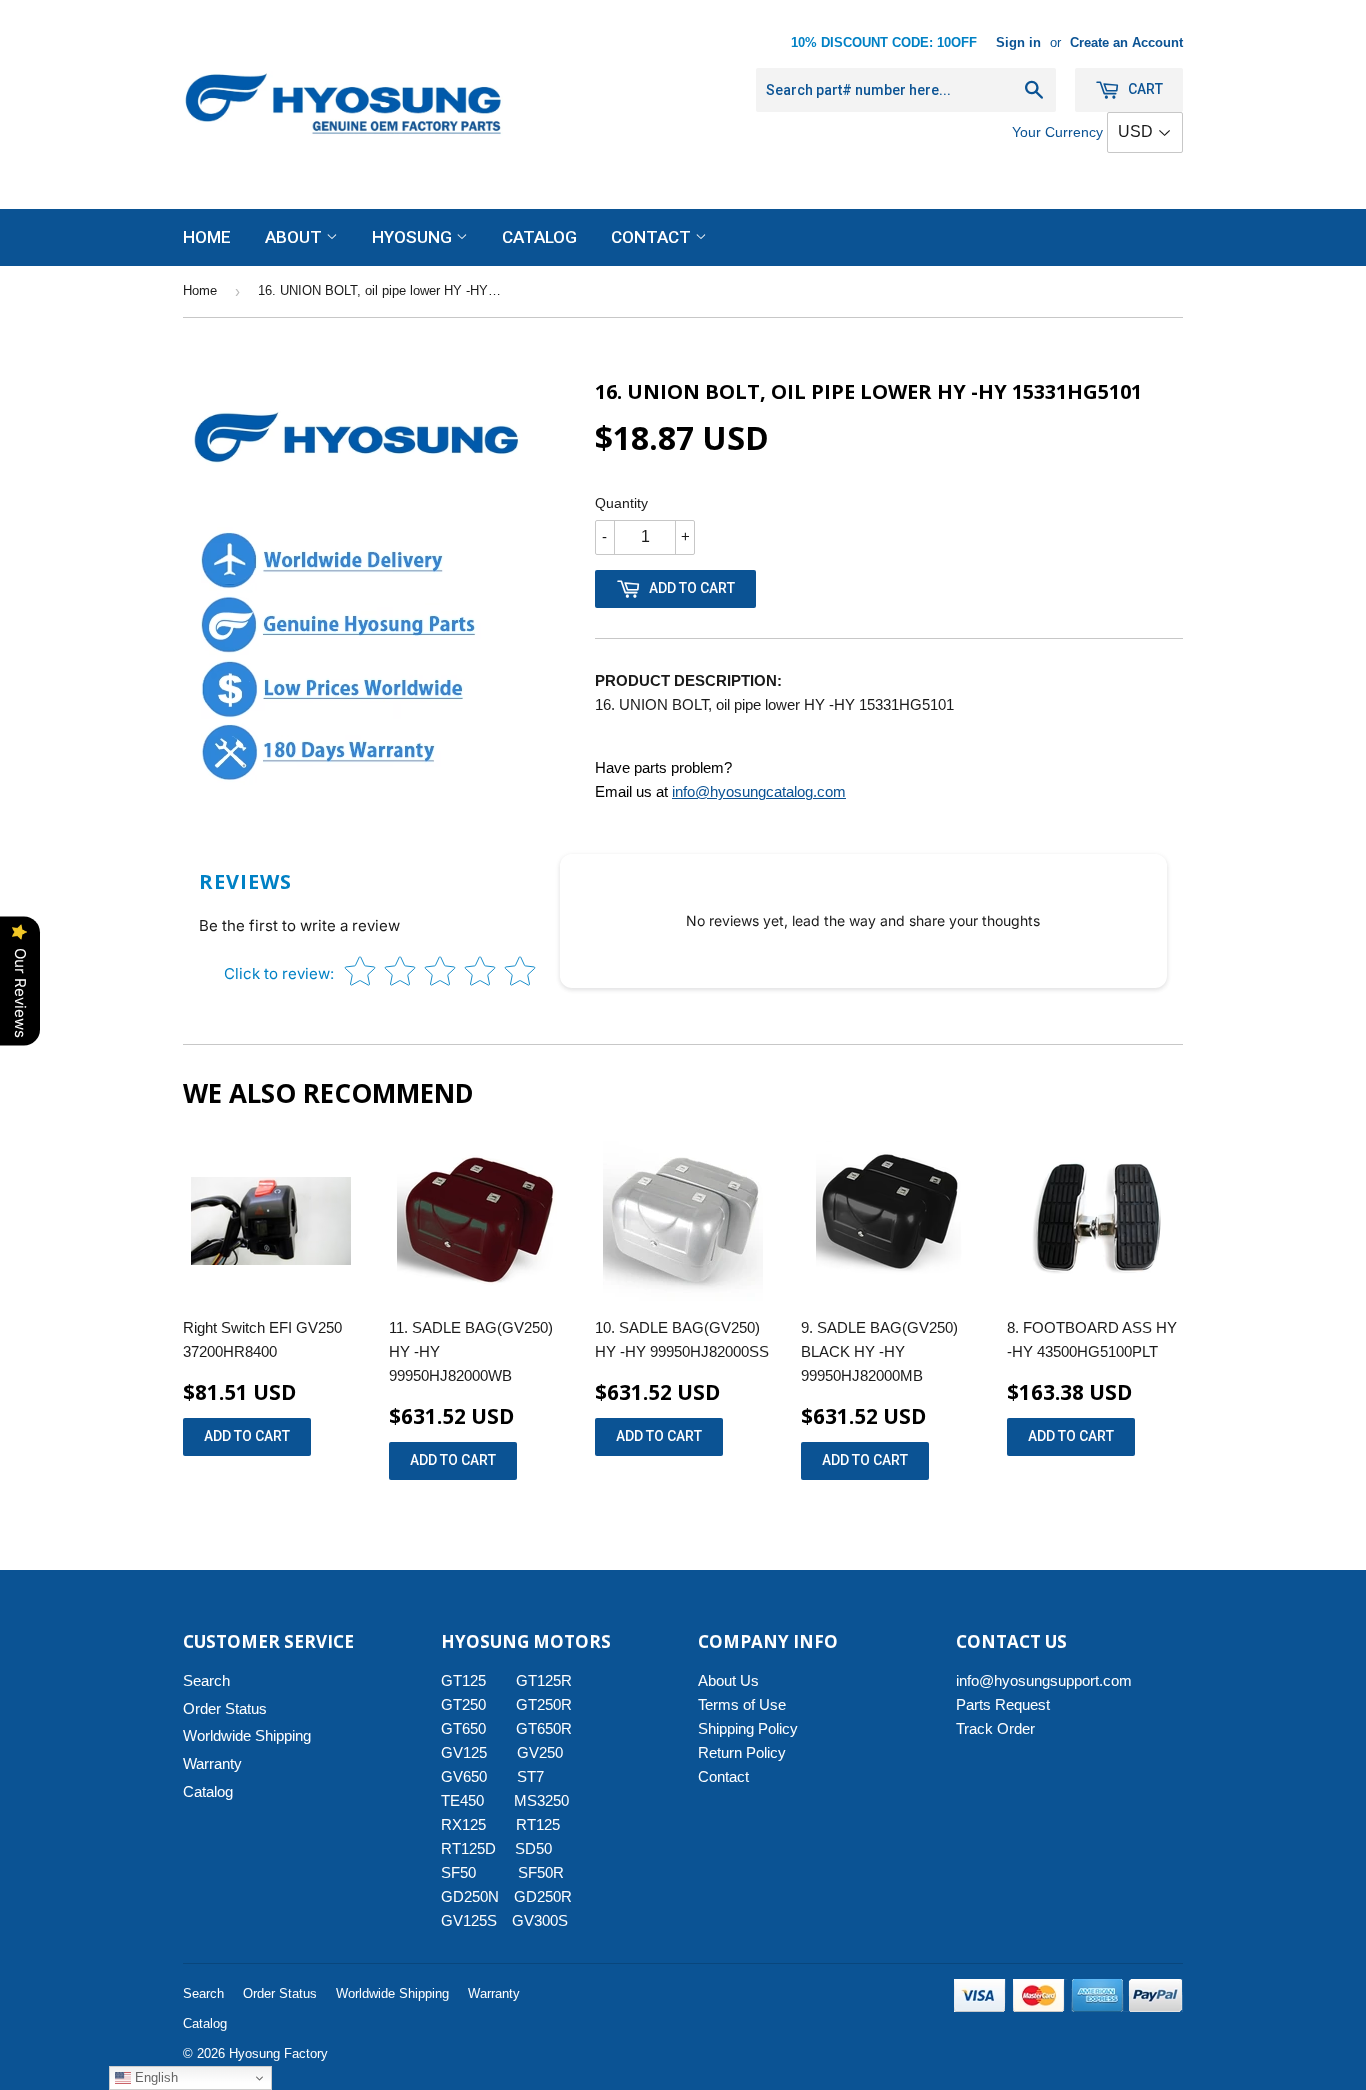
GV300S (540, 1920)
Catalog (539, 237)
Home (207, 237)
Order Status (225, 1708)
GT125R (544, 1680)
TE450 (462, 1800)
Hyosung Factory (278, 2053)
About (295, 237)
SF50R (541, 1872)
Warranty (212, 1763)
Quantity (621, 503)
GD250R (543, 1896)
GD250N (470, 1896)
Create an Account (1126, 42)
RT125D (468, 1848)
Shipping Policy (748, 1728)
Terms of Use (742, 1704)
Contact (653, 237)
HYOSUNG (414, 237)
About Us (728, 1680)
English (154, 2077)
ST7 (530, 1776)
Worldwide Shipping (247, 1735)
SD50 (533, 1848)
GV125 (464, 1752)
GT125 (463, 1680)
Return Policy (742, 1752)
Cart (1144, 89)
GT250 (463, 1704)
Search (206, 1680)
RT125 (538, 1824)
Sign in (1018, 42)
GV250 (540, 1752)
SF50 (470, 1872)
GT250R (544, 1704)
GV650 (464, 1776)
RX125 (463, 1824)
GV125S (469, 1920)
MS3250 (541, 1800)
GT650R (544, 1728)
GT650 (463, 1728)
